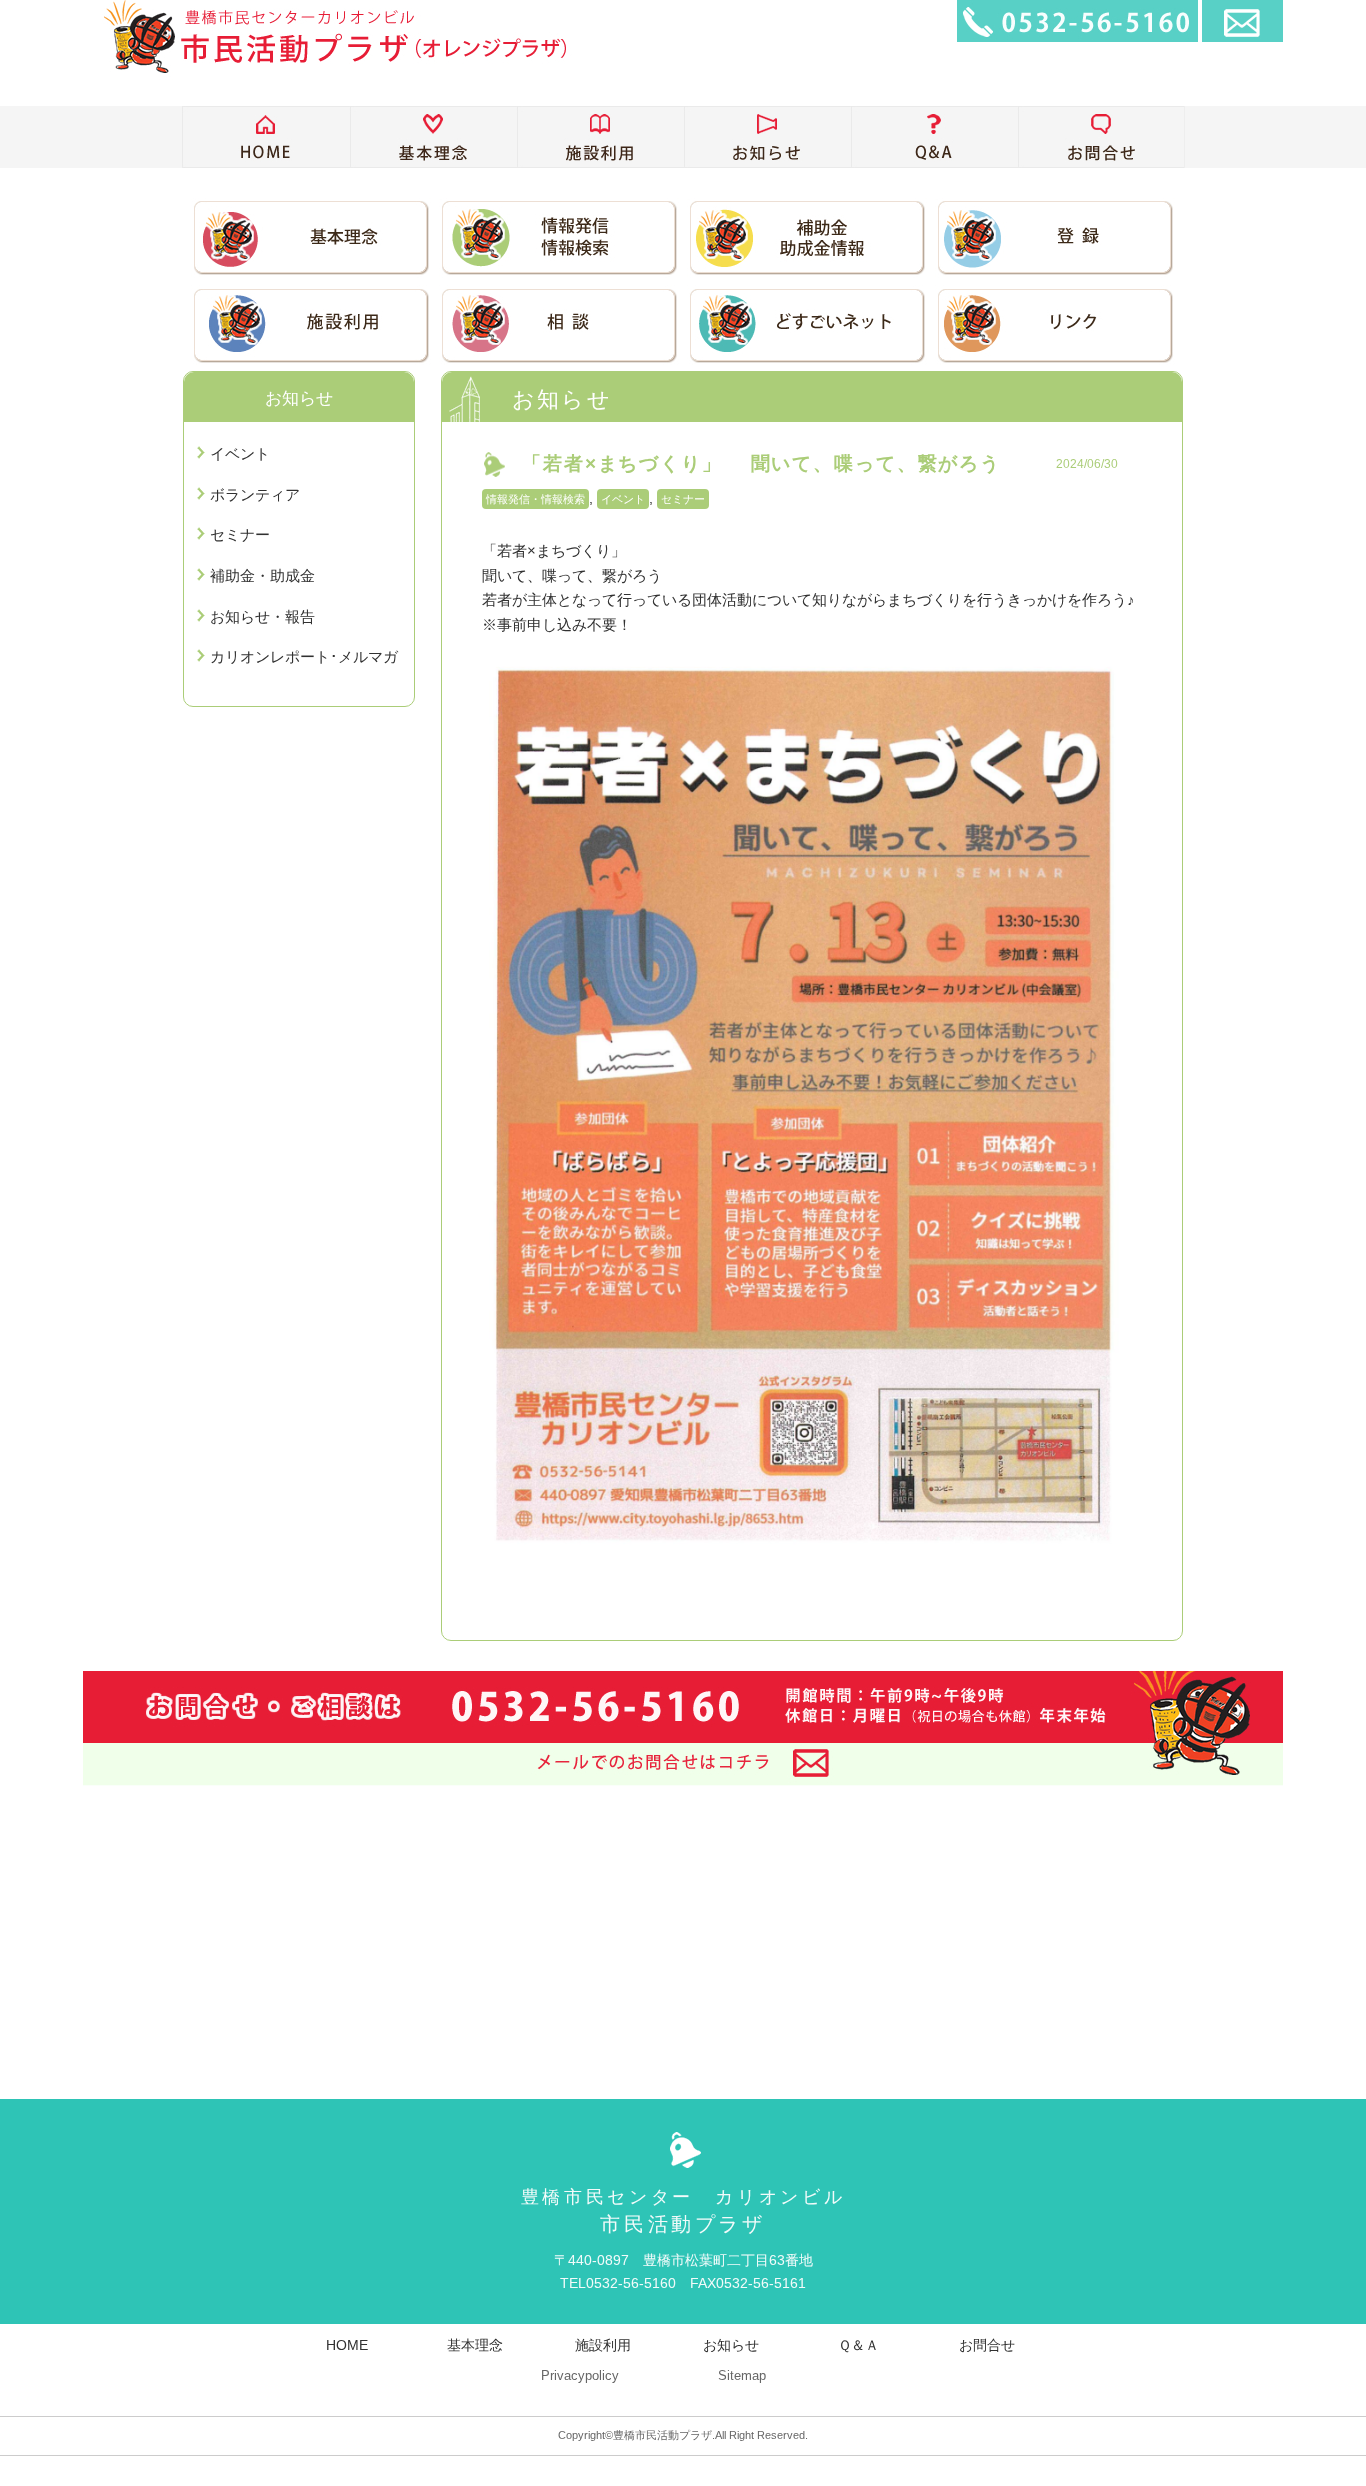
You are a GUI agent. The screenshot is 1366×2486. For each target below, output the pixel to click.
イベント (623, 499)
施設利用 (603, 2345)
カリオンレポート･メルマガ (304, 656)
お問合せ (987, 2345)
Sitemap (742, 2376)
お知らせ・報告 (262, 616)
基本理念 (475, 2345)
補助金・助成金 (262, 575)
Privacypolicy (580, 2376)
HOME (347, 2345)
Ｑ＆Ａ (858, 2345)
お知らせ (731, 2345)
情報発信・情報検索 (535, 499)
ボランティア (255, 494)
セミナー (683, 499)
